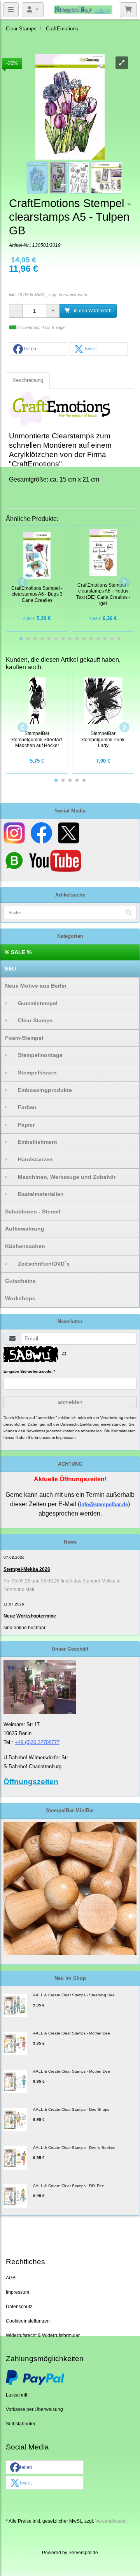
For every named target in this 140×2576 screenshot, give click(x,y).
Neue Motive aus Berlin (36, 986)
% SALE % (18, 952)
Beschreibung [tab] (28, 380)
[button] (38, 349)
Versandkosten (73, 295)
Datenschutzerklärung (80, 1424)
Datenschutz (19, 2306)
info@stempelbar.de (104, 1504)
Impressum (17, 2292)
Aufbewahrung (25, 1229)
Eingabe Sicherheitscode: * (29, 1371)
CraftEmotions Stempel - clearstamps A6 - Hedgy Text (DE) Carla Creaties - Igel (103, 594)
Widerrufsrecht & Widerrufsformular (43, 2335)
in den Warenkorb (92, 310)
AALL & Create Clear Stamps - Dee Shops (71, 2109)
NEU (10, 969)
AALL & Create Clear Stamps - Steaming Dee (74, 1995)
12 (98, 638)
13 (105, 638)
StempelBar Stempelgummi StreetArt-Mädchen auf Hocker (37, 739)
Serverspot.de (83, 2552)
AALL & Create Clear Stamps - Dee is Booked (74, 2148)
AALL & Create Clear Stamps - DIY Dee (69, 2186)
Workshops (20, 1298)
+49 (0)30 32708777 (37, 1742)
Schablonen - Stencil (33, 1212)
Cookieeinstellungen (28, 2321)
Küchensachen (25, 1246)
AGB (11, 2278)
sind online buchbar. (25, 1628)
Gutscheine (20, 1281)
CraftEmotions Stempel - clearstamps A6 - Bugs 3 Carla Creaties (37, 594)
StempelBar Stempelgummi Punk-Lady (103, 739)
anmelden (70, 1402)
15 (119, 638)
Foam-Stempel (24, 1038)
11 (91, 638)
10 (84, 638)
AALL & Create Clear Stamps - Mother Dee (72, 2033)
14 (112, 638)
